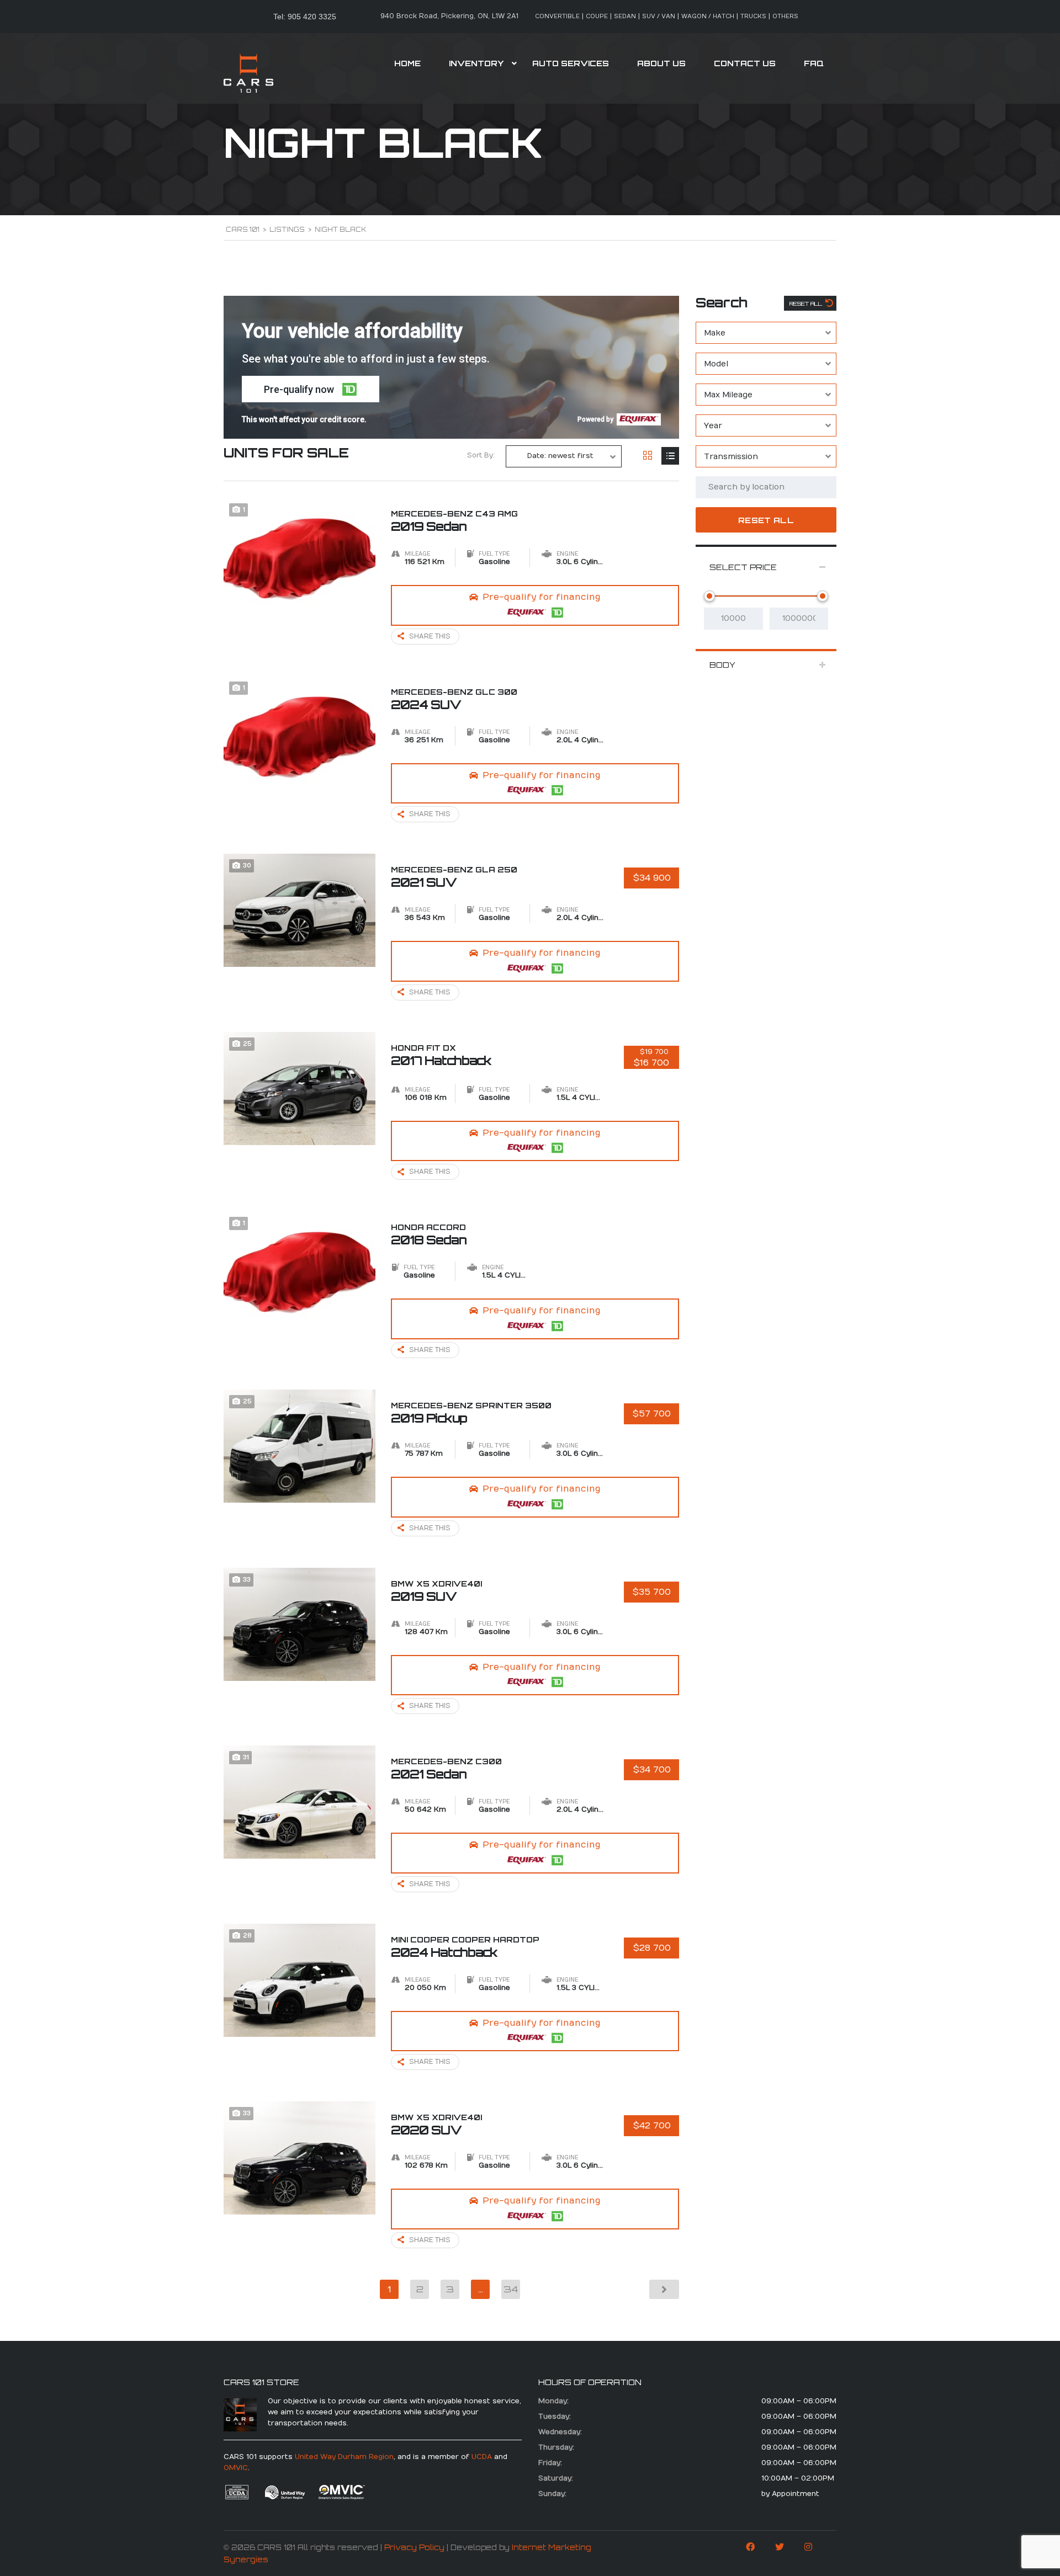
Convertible (557, 16)
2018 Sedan (429, 1234)
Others (785, 16)
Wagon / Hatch (708, 16)
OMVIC (236, 2468)
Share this (430, 636)
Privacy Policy (414, 2547)
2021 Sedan (446, 1769)
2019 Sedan (454, 521)
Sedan (625, 16)
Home (407, 63)
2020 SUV (436, 2125)
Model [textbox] (716, 364)
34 (511, 2289)
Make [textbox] (715, 333)
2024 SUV (454, 699)
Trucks (753, 16)
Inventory (476, 63)
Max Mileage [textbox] (728, 395)
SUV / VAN (659, 16)
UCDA (482, 2457)
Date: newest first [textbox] (560, 456)
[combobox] (766, 333)
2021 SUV (454, 877)
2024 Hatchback (465, 1947)
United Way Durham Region (344, 2457)
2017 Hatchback (441, 1055)
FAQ (814, 63)
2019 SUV (436, 1591)
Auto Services (571, 63)
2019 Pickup (471, 1413)
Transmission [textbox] (731, 457)
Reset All (807, 304)
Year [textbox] (713, 426)
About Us (661, 63)
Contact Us (745, 63)
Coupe (597, 16)
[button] (311, 389)
